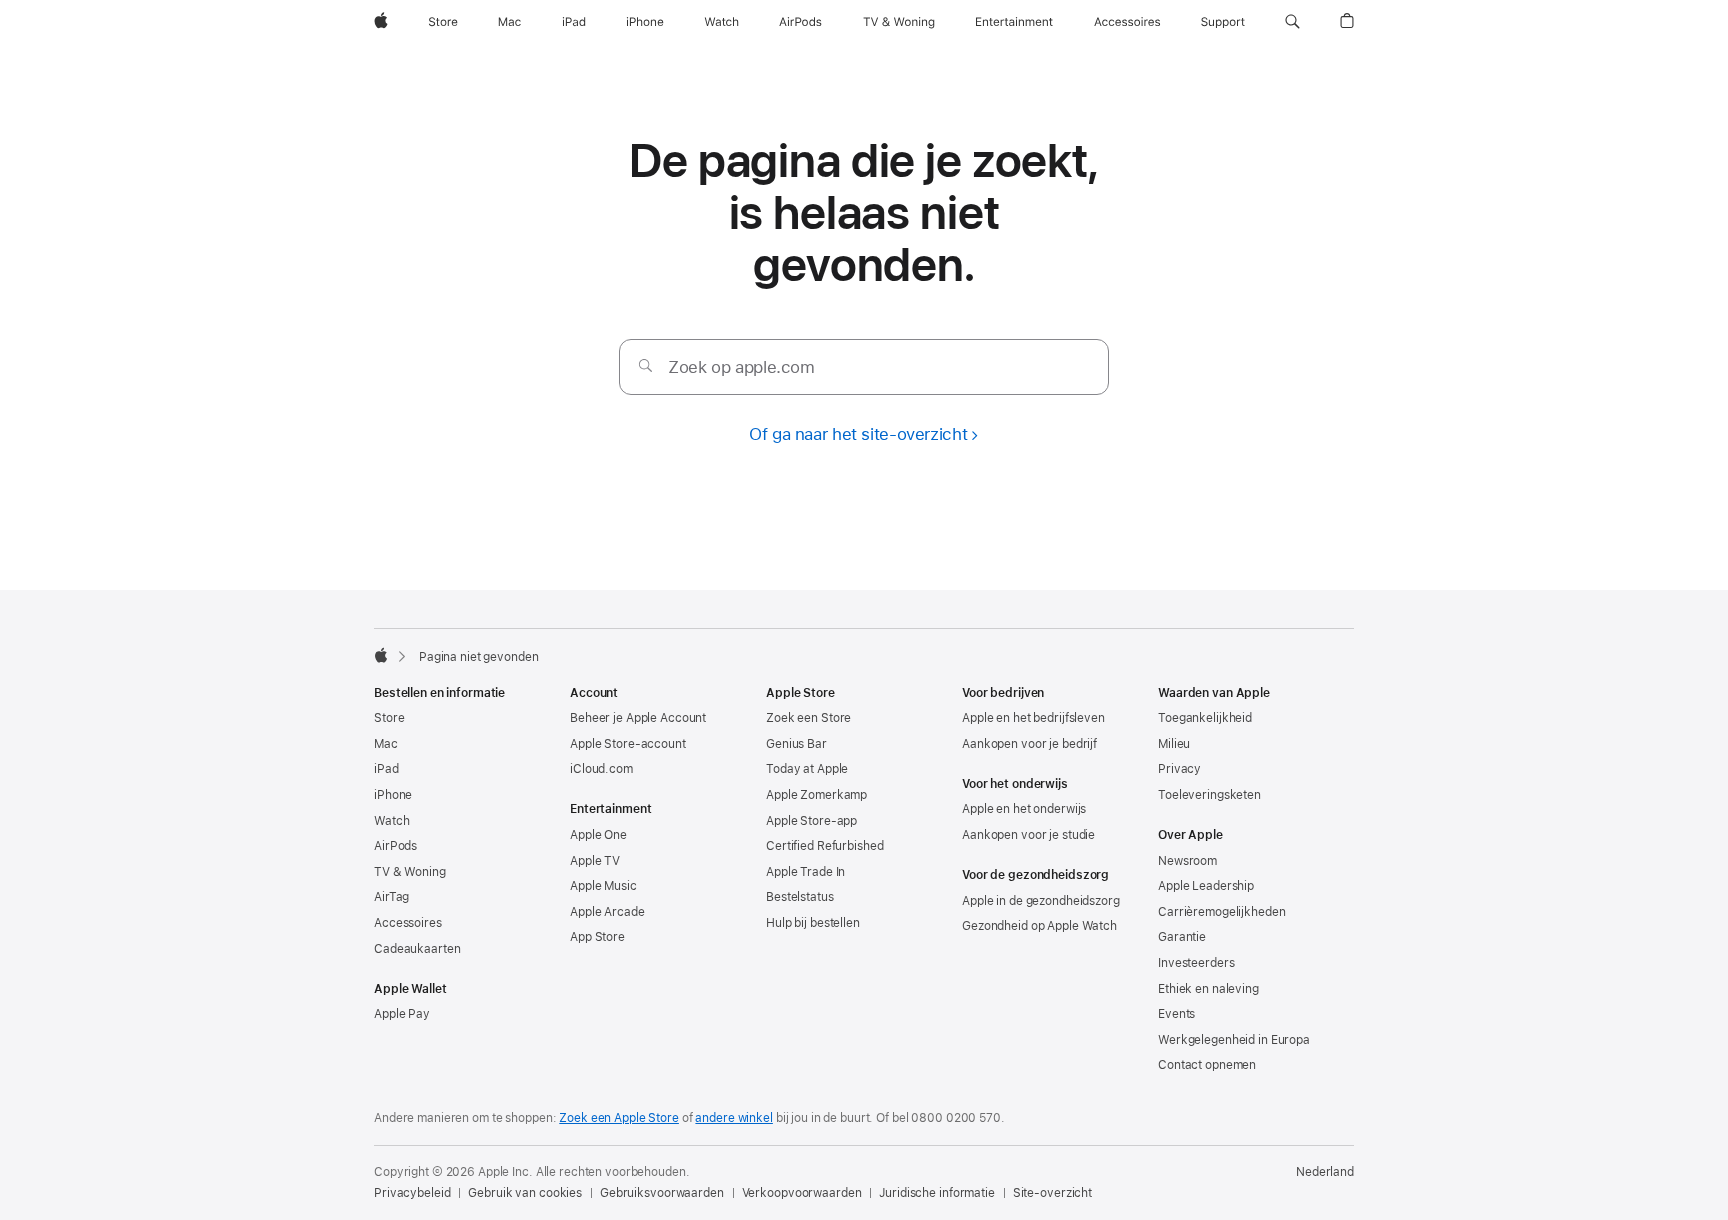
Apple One (598, 835)
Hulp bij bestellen (813, 923)
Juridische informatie (936, 1193)
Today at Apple (807, 769)
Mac (386, 744)
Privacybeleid (412, 1193)
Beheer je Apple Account (638, 718)
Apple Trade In (805, 872)
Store (389, 718)
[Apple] (381, 655)
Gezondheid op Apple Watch (1039, 926)
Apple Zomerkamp (816, 795)
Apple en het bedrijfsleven (1033, 718)
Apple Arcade (607, 912)
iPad (386, 769)
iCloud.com (601, 769)
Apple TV (595, 861)
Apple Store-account (628, 744)
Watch (391, 821)
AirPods (395, 846)
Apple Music (603, 886)
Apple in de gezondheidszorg (1041, 901)
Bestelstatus (800, 897)
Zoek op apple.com (741, 367)
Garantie (1182, 937)
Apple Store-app (811, 821)
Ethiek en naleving (1208, 989)
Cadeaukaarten (417, 949)
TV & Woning (410, 872)
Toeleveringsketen (1209, 795)
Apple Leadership (1206, 886)
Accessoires (408, 923)
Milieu (1174, 744)
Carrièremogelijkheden (1221, 912)
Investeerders (1196, 963)
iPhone (393, 795)
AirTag (391, 897)
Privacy (1179, 769)
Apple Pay (402, 1014)
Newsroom (1187, 861)
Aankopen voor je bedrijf (1029, 744)
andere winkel (733, 1118)
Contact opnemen (1207, 1065)
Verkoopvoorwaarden (802, 1193)
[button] (1292, 22)
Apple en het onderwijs (1024, 809)
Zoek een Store (808, 718)
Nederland (1325, 1172)
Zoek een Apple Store (619, 1118)
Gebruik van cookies (525, 1193)
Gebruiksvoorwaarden (662, 1193)
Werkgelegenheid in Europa (1234, 1040)
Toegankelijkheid (1205, 718)
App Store (597, 937)
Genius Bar (796, 744)
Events (1176, 1014)
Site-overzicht (1052, 1193)
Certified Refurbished (824, 846)
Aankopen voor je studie (1028, 835)
